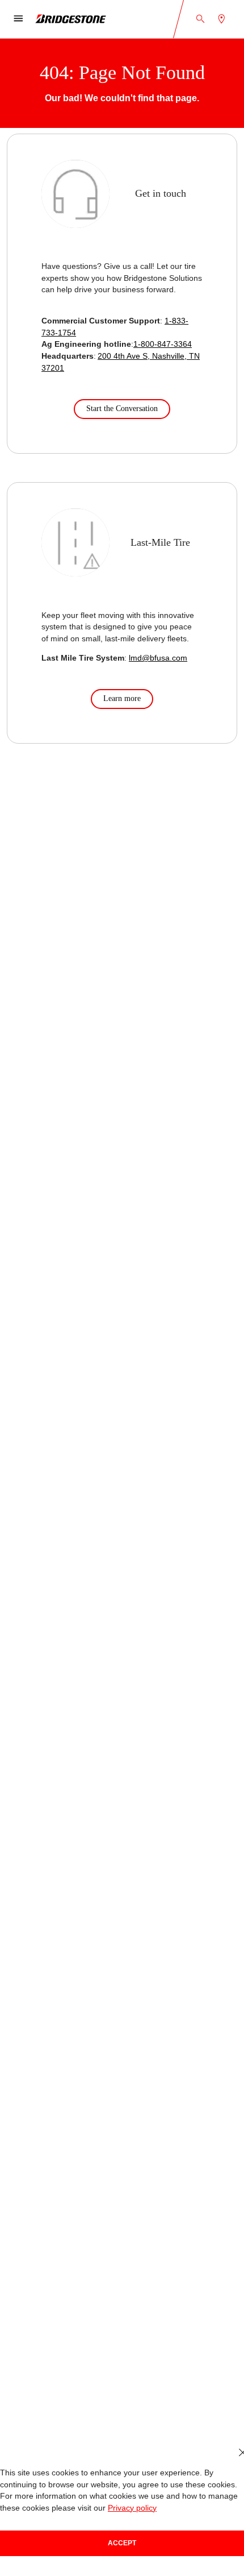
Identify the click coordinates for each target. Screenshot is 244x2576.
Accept (122, 2543)
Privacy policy (132, 2508)
